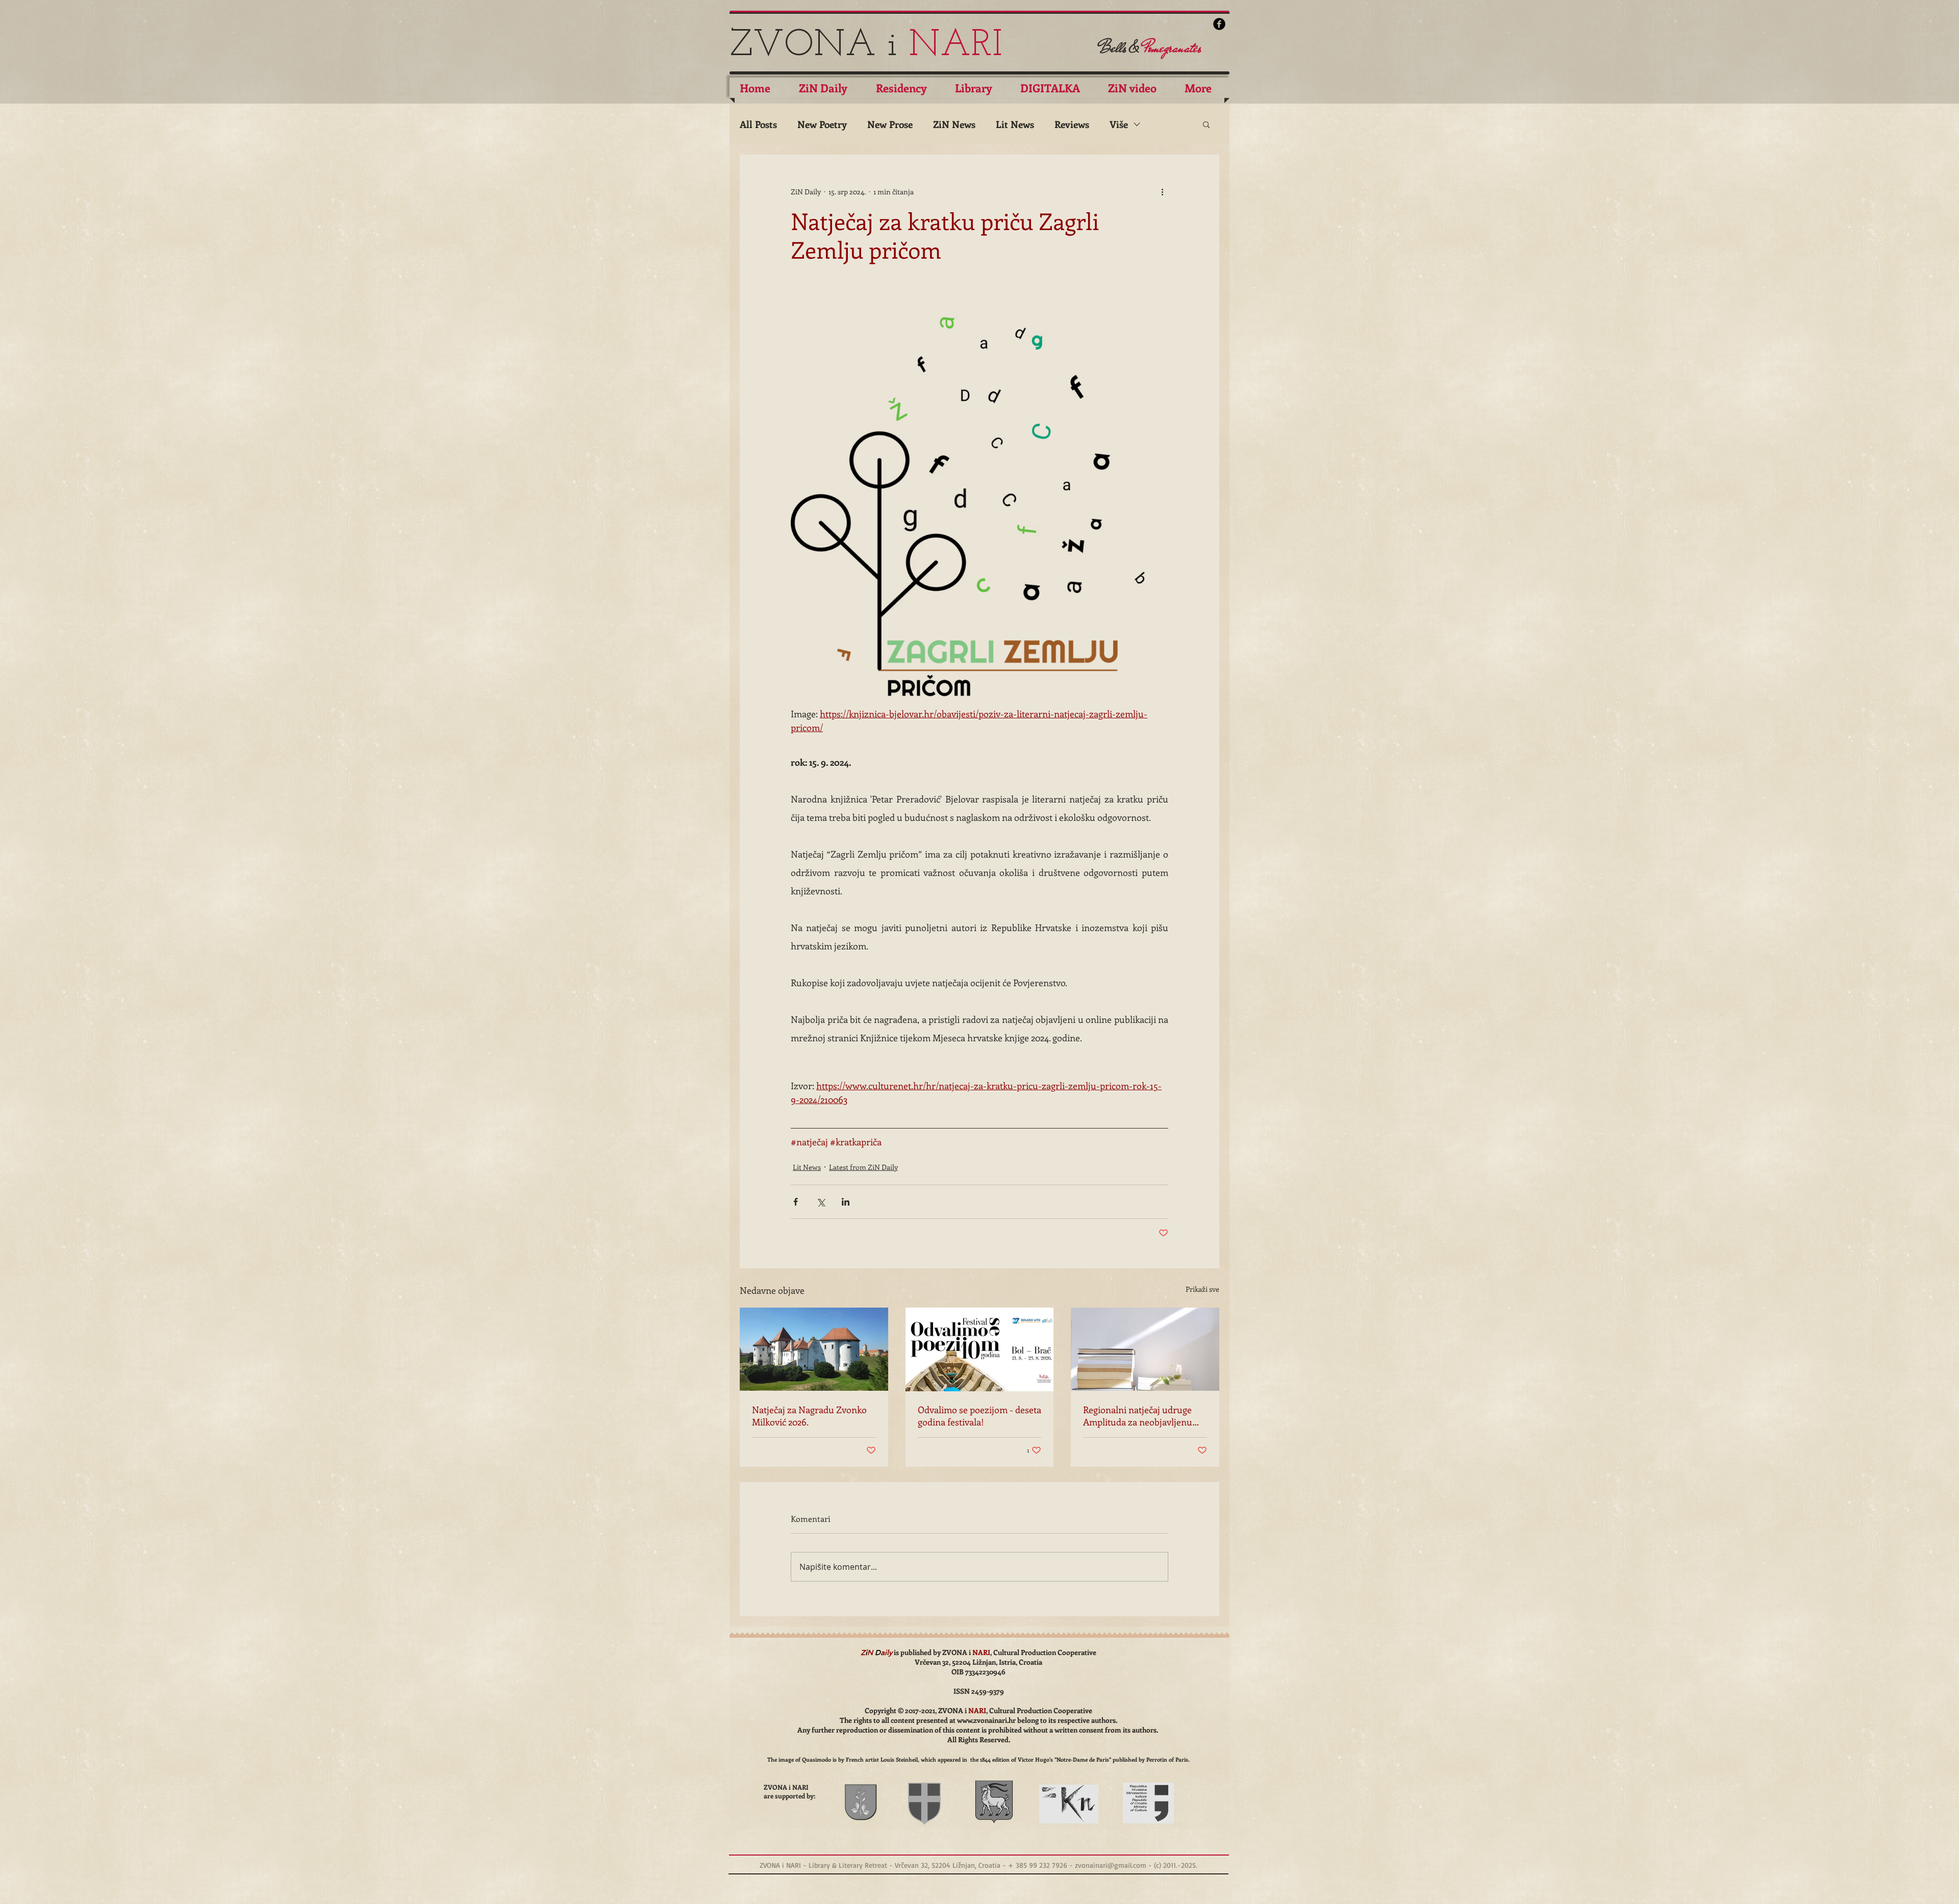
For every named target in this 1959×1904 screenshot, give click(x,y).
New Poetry (822, 124)
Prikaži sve (1202, 1289)
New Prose (890, 124)
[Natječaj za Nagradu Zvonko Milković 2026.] (814, 1349)
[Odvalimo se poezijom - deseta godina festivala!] (980, 1349)
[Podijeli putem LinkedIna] (846, 1202)
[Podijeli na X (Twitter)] (821, 1202)
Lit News (1015, 124)
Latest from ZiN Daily (863, 1167)
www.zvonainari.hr (986, 1720)
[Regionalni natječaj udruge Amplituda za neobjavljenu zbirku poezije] (1145, 1349)
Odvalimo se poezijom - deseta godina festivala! (979, 1416)
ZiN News (954, 124)
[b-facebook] (1219, 24)
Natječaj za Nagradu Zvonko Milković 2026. (809, 1416)
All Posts (758, 124)
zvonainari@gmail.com (1111, 1865)
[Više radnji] (1162, 191)
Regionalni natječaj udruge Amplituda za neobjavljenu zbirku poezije (1138, 1416)
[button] (1206, 124)
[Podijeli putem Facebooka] (796, 1202)
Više (1119, 124)
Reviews (1072, 124)
